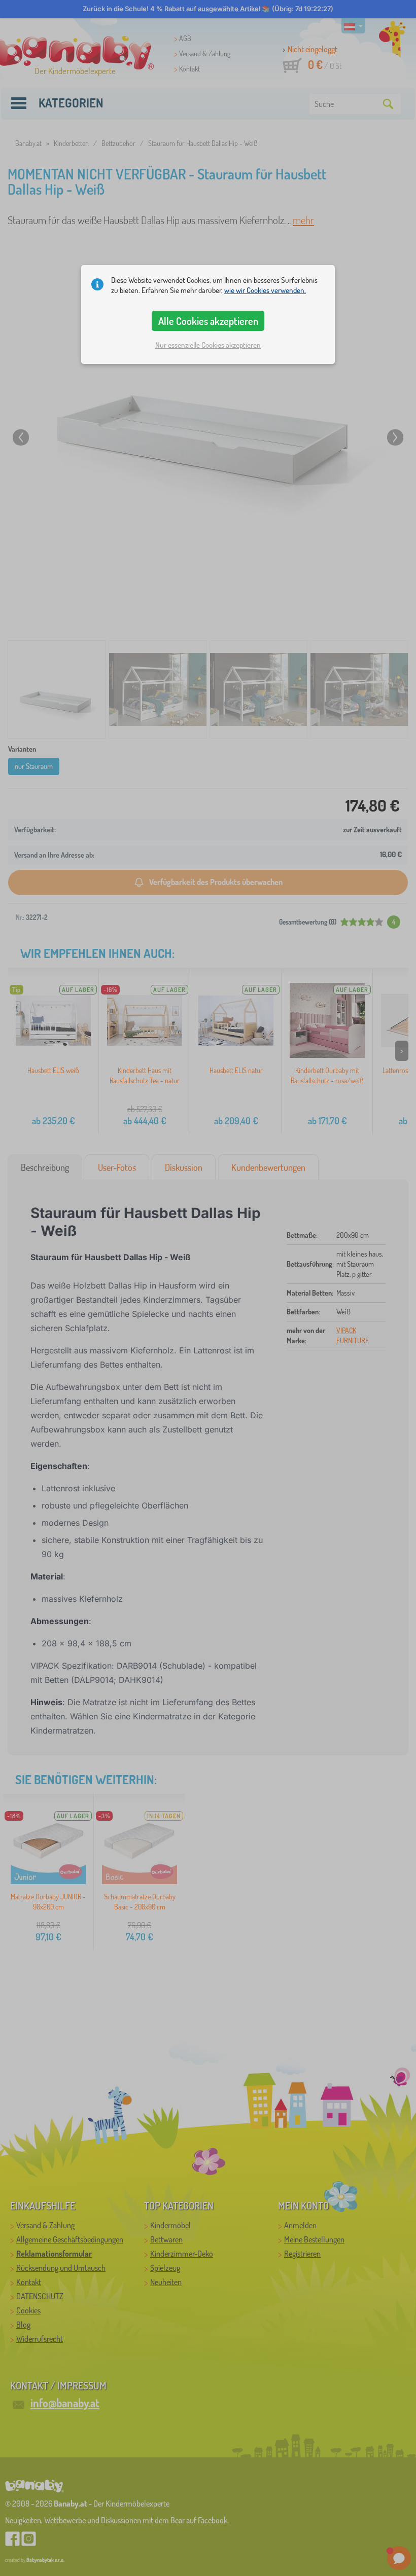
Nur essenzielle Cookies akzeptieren (208, 345)
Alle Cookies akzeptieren (208, 321)
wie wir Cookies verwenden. (265, 290)
